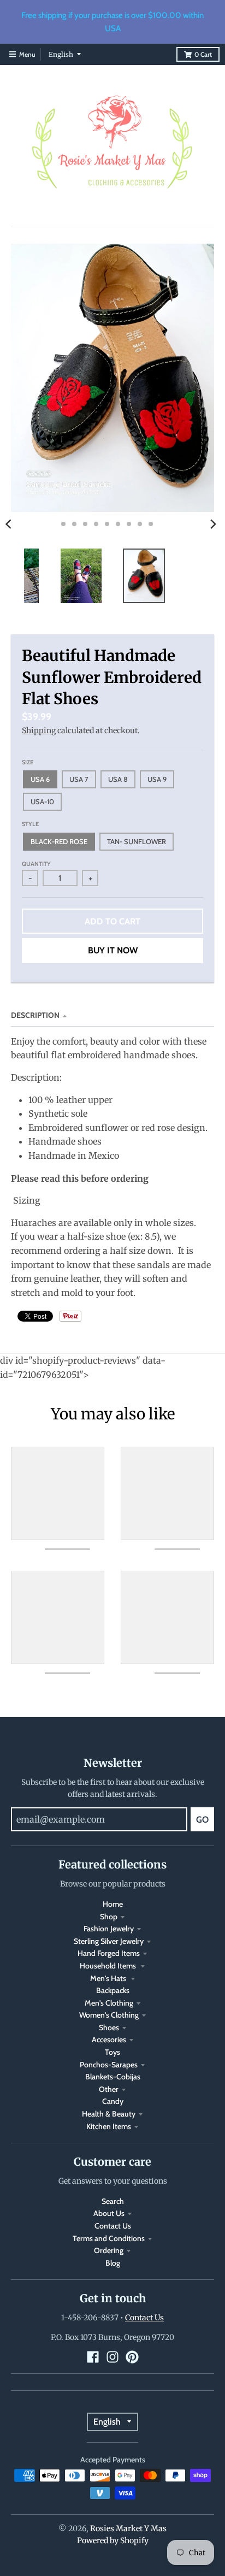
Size (28, 762)
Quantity (36, 864)
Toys (112, 2052)
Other (109, 2089)
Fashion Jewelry (109, 1929)
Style (30, 824)
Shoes (109, 2027)
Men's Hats (109, 1978)
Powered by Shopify (113, 2540)
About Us (109, 2213)
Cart (203, 54)
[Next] (213, 524)
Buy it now (113, 950)
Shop (109, 1917)
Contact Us (113, 2226)
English (61, 54)
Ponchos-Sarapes (109, 2065)
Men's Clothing (109, 2003)
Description (35, 1015)
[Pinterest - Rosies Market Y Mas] (132, 2357)
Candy (113, 2101)
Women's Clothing (109, 2015)
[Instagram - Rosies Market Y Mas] (112, 2357)
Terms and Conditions (109, 2238)
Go (202, 1820)
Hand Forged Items (109, 1953)
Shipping (39, 730)
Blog (113, 2263)
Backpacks (113, 1990)
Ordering (109, 2250)
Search (113, 2201)
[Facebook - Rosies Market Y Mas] (93, 2357)
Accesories (109, 2039)
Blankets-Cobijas (113, 2077)
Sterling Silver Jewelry (109, 1941)
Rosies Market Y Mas (128, 2528)
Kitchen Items (109, 2126)
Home (113, 1904)
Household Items (109, 1966)
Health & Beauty (109, 2114)
